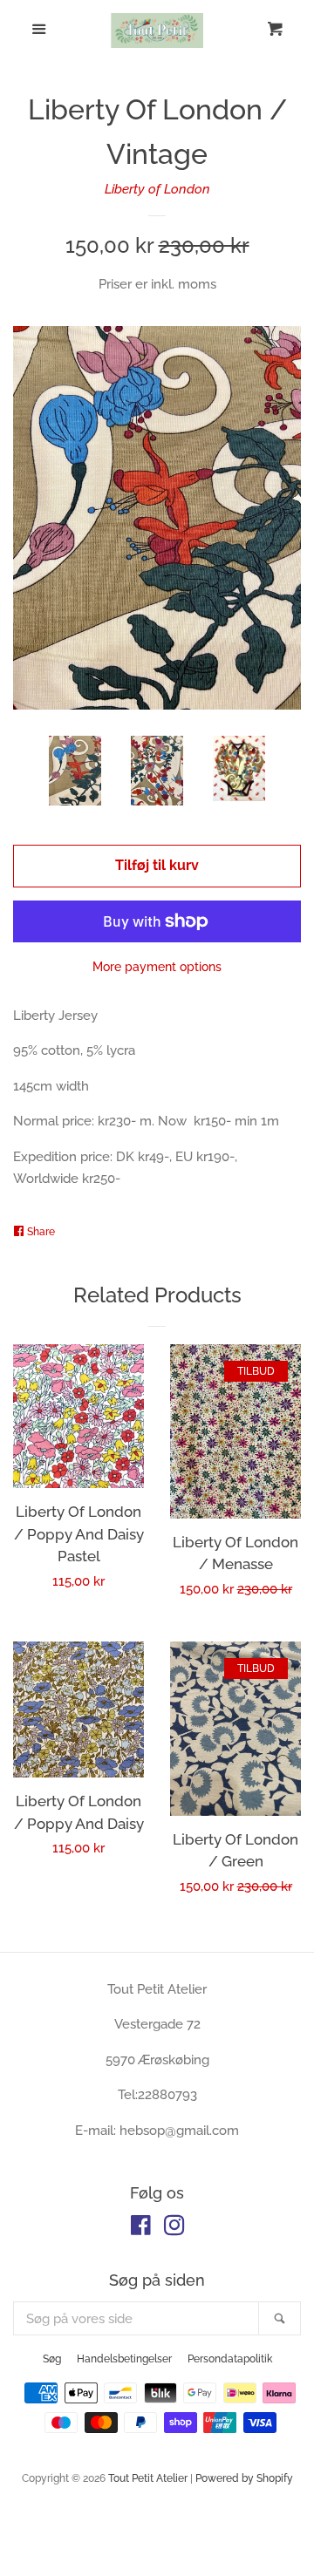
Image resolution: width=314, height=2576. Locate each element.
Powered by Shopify (244, 2478)
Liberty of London (157, 189)
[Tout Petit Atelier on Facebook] (141, 2229)
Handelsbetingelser (124, 2359)
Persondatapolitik (230, 2359)
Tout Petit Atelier (148, 2478)
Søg (52, 2359)
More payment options (157, 967)
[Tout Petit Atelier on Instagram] (174, 2229)
